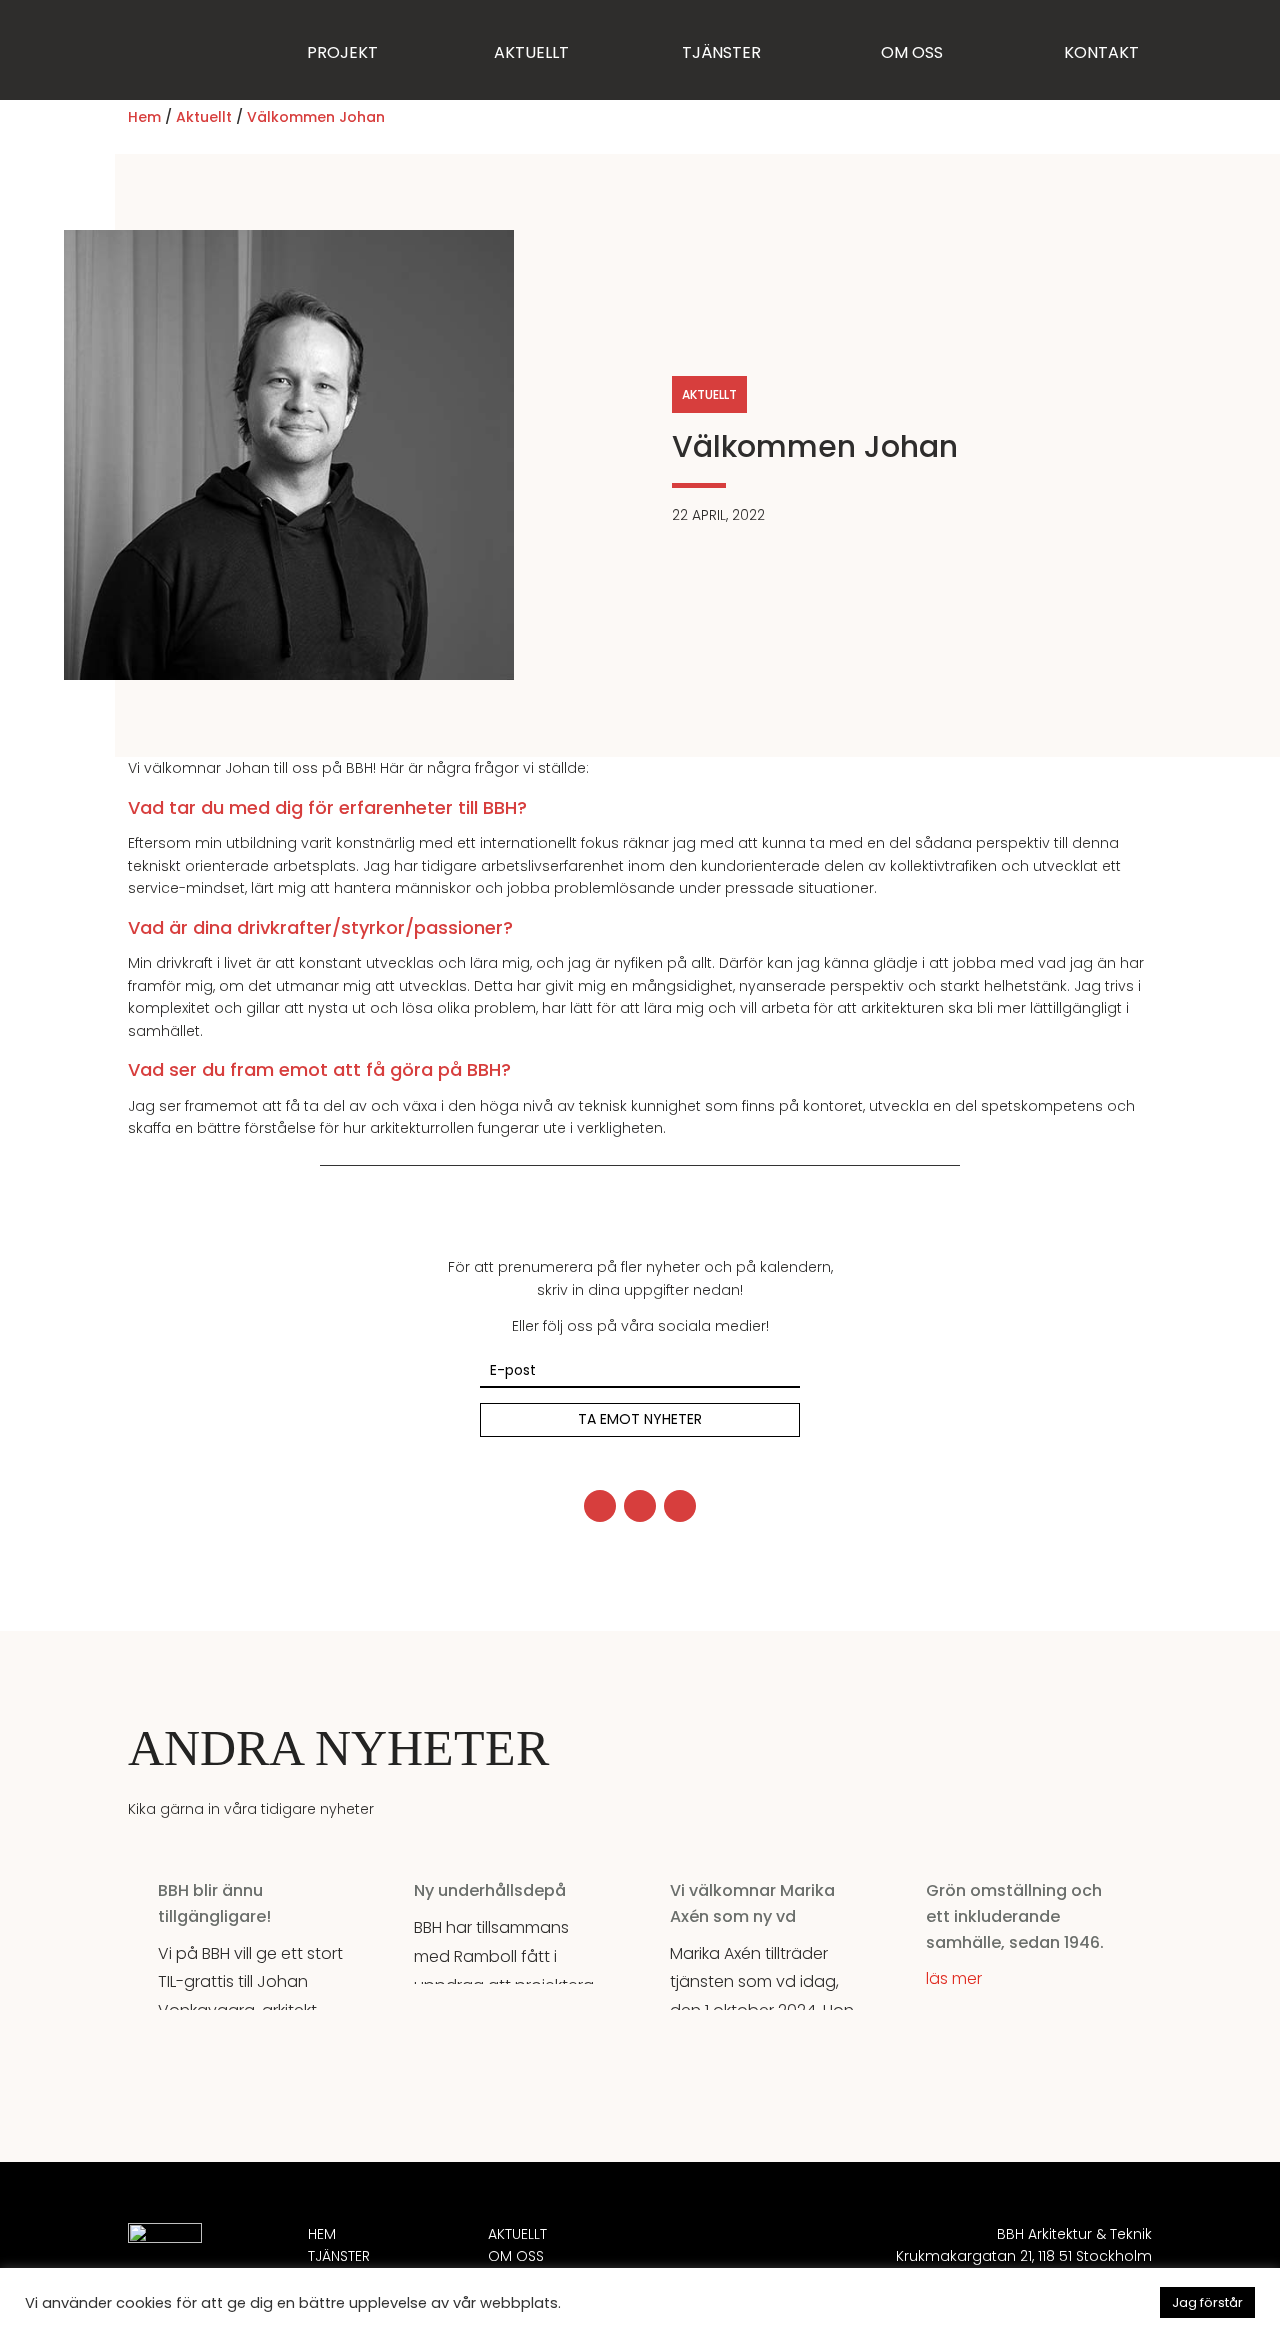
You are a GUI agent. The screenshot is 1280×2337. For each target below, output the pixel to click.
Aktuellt (204, 117)
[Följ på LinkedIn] (680, 1506)
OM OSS (912, 52)
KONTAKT (1101, 52)
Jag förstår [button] (1207, 2302)
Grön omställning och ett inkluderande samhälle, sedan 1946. (1015, 1916)
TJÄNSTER (721, 52)
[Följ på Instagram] (640, 1506)
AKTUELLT (531, 52)
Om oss (516, 2256)
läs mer (954, 1978)
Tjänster (339, 2256)
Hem (144, 117)
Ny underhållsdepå (490, 1890)
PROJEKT (342, 52)
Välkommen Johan (316, 117)
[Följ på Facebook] (600, 1506)
